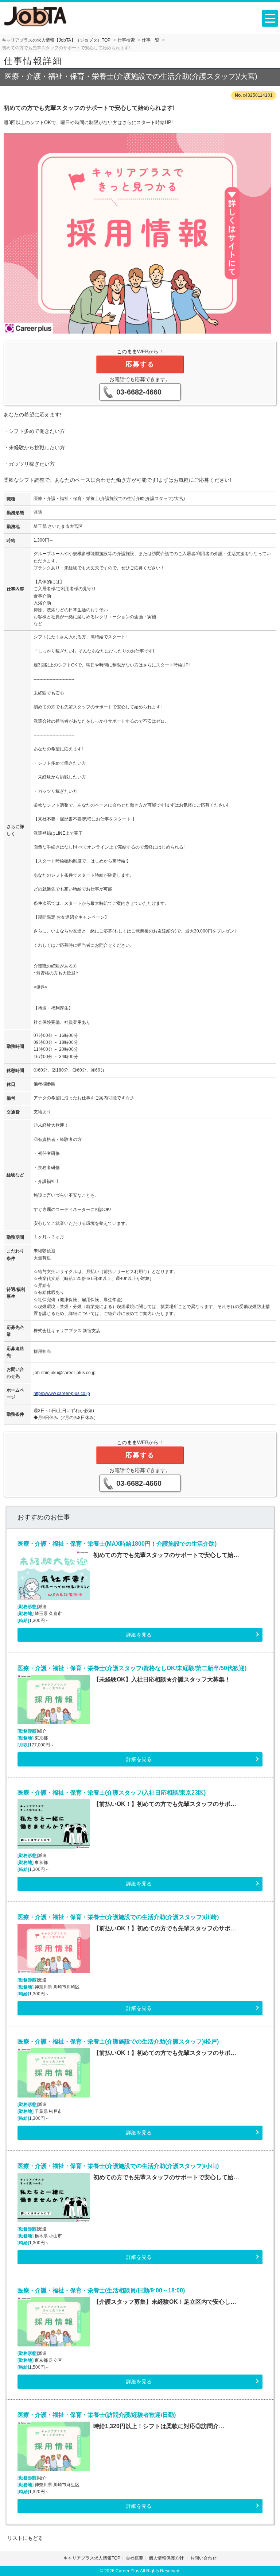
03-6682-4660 (139, 392)
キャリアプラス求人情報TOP (92, 2558)
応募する (140, 364)
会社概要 (135, 2558)
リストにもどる (25, 2538)
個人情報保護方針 (167, 2558)
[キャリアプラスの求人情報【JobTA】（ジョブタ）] (36, 16)
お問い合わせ (203, 2558)
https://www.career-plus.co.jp (62, 1393)
